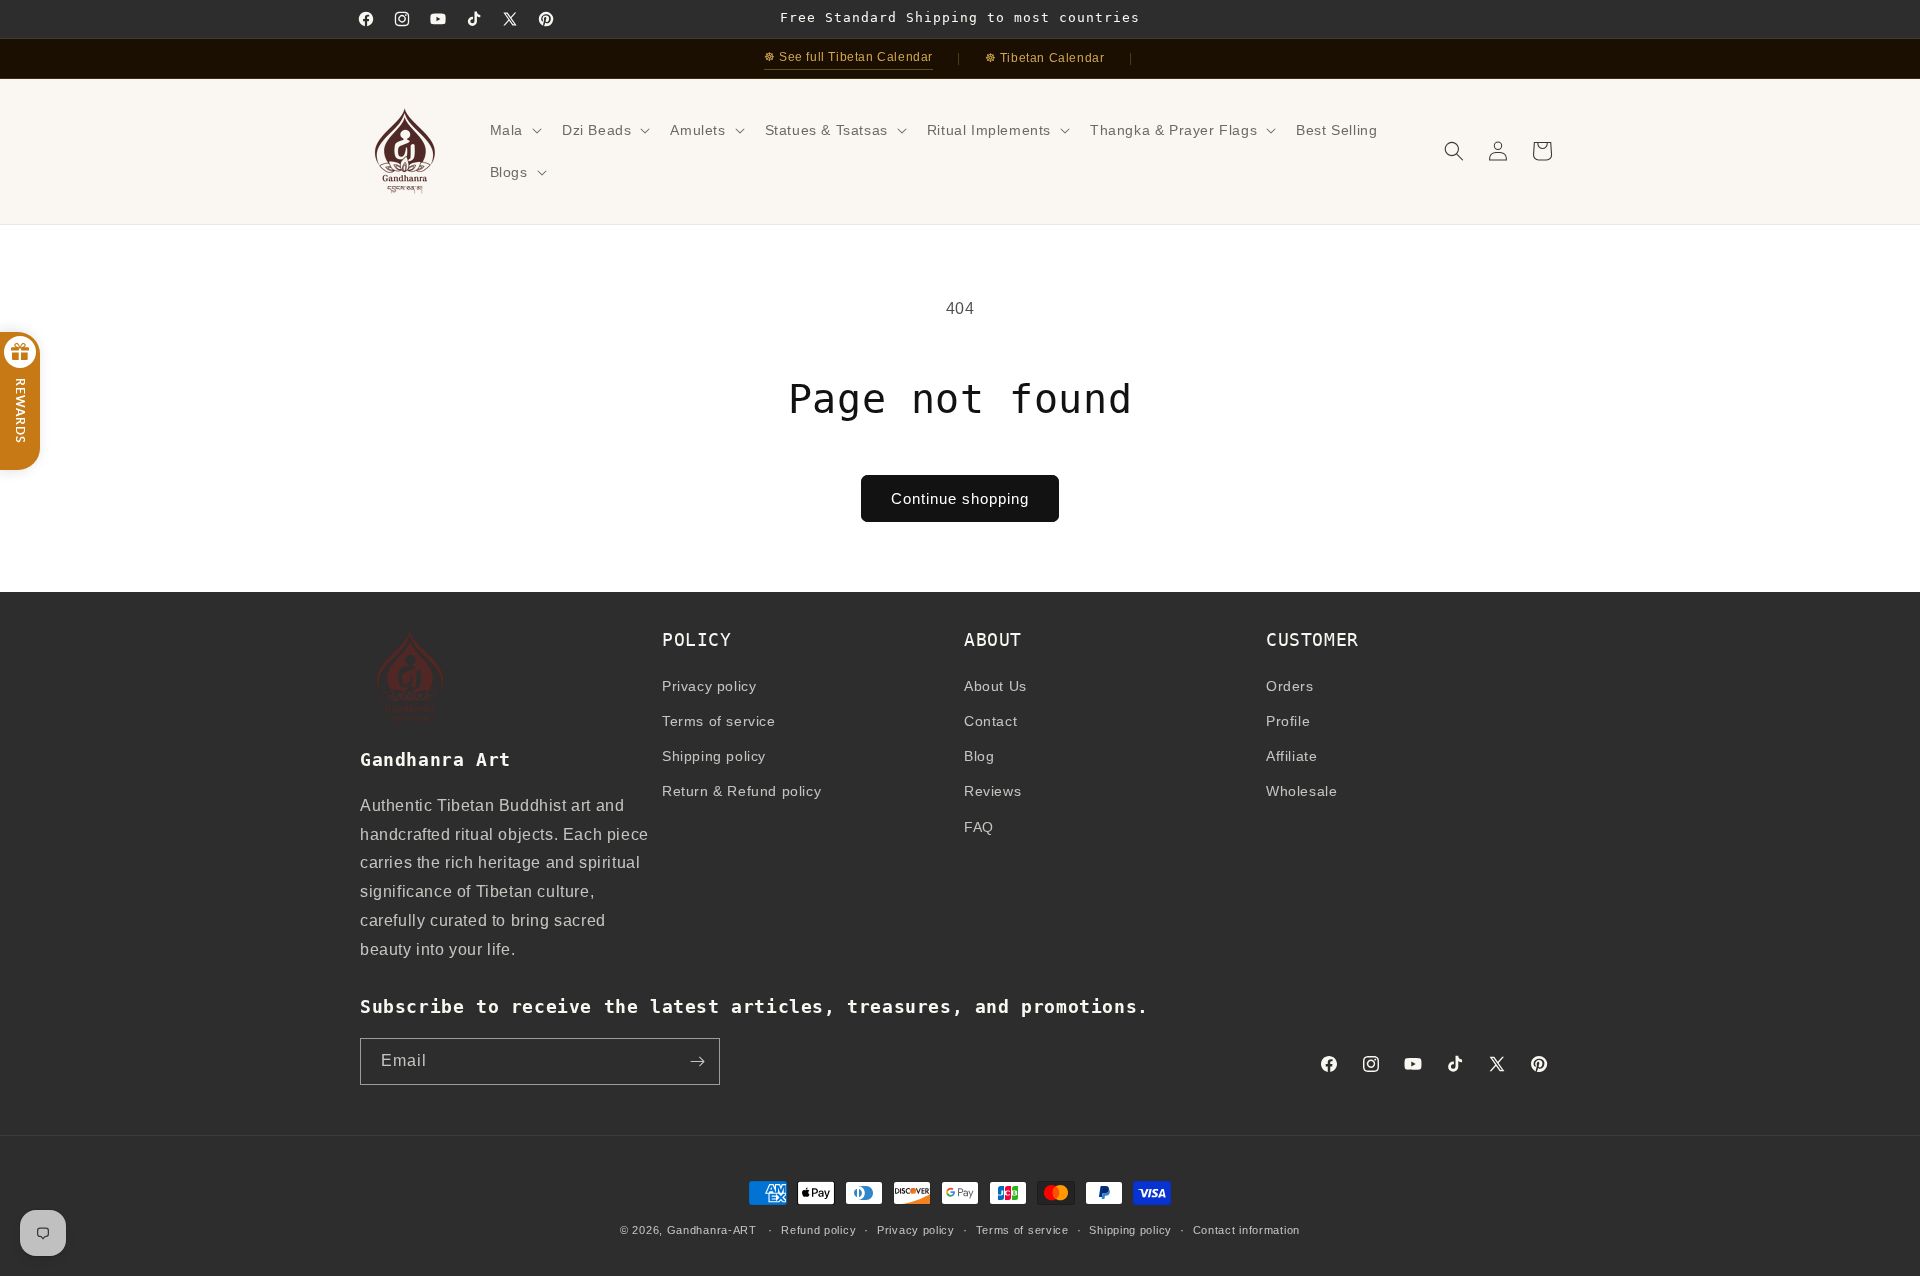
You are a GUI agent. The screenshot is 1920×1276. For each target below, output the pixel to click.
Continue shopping (960, 498)
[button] (514, 130)
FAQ (979, 827)
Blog (979, 756)
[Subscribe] (697, 1061)
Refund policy (818, 1230)
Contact (990, 721)
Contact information (1246, 1230)
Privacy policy (709, 686)
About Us (995, 686)
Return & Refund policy (741, 791)
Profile (1288, 721)
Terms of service (719, 721)
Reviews (992, 791)
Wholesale (1301, 791)
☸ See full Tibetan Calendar (848, 57)
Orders (1290, 686)
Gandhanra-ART (712, 1230)
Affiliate (1291, 756)
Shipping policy (714, 756)
